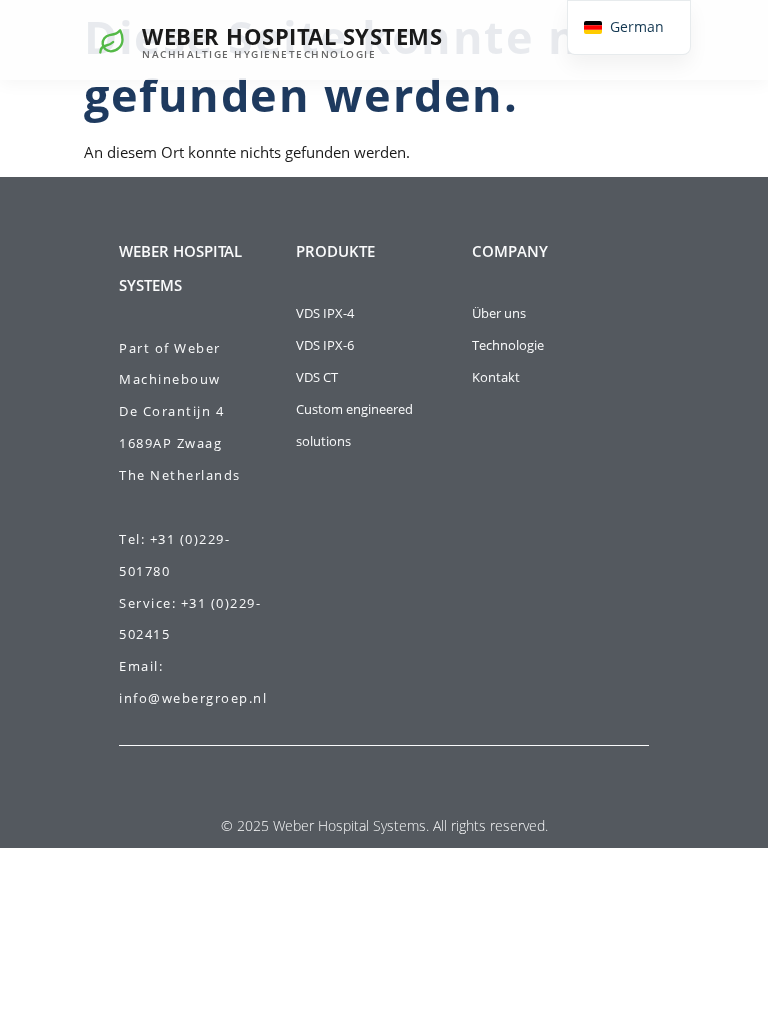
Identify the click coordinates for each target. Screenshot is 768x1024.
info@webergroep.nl (193, 698)
